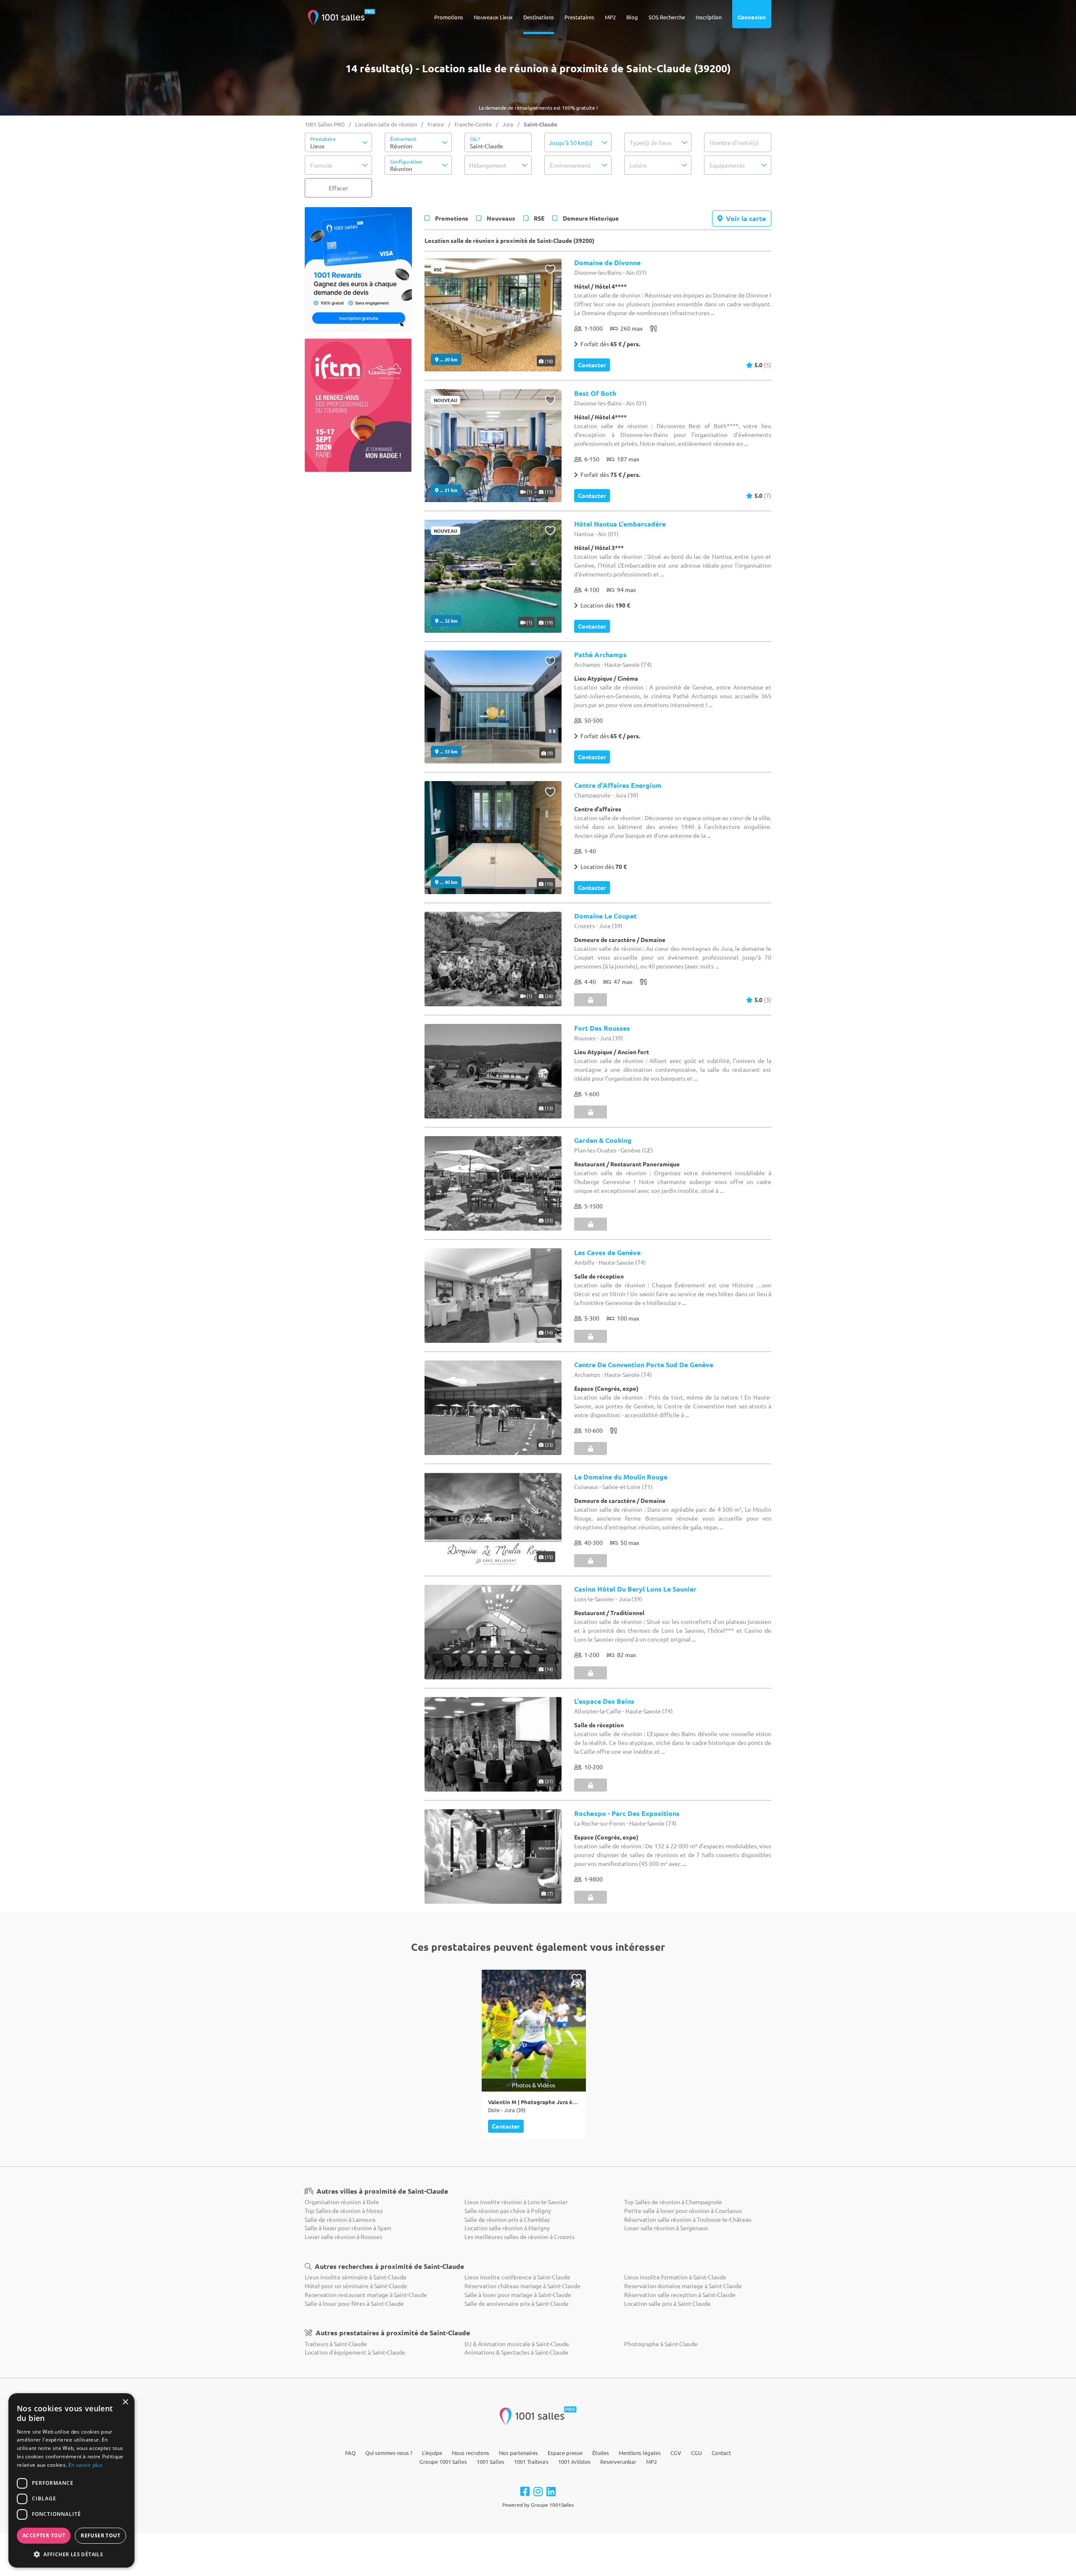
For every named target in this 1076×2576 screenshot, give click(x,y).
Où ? (475, 139)
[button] (338, 142)
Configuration (406, 161)
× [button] (125, 2402)
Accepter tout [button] (44, 2535)
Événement (403, 139)
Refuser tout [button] (100, 2535)
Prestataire (323, 139)
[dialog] (71, 2480)
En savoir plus (86, 2465)
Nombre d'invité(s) (734, 142)
